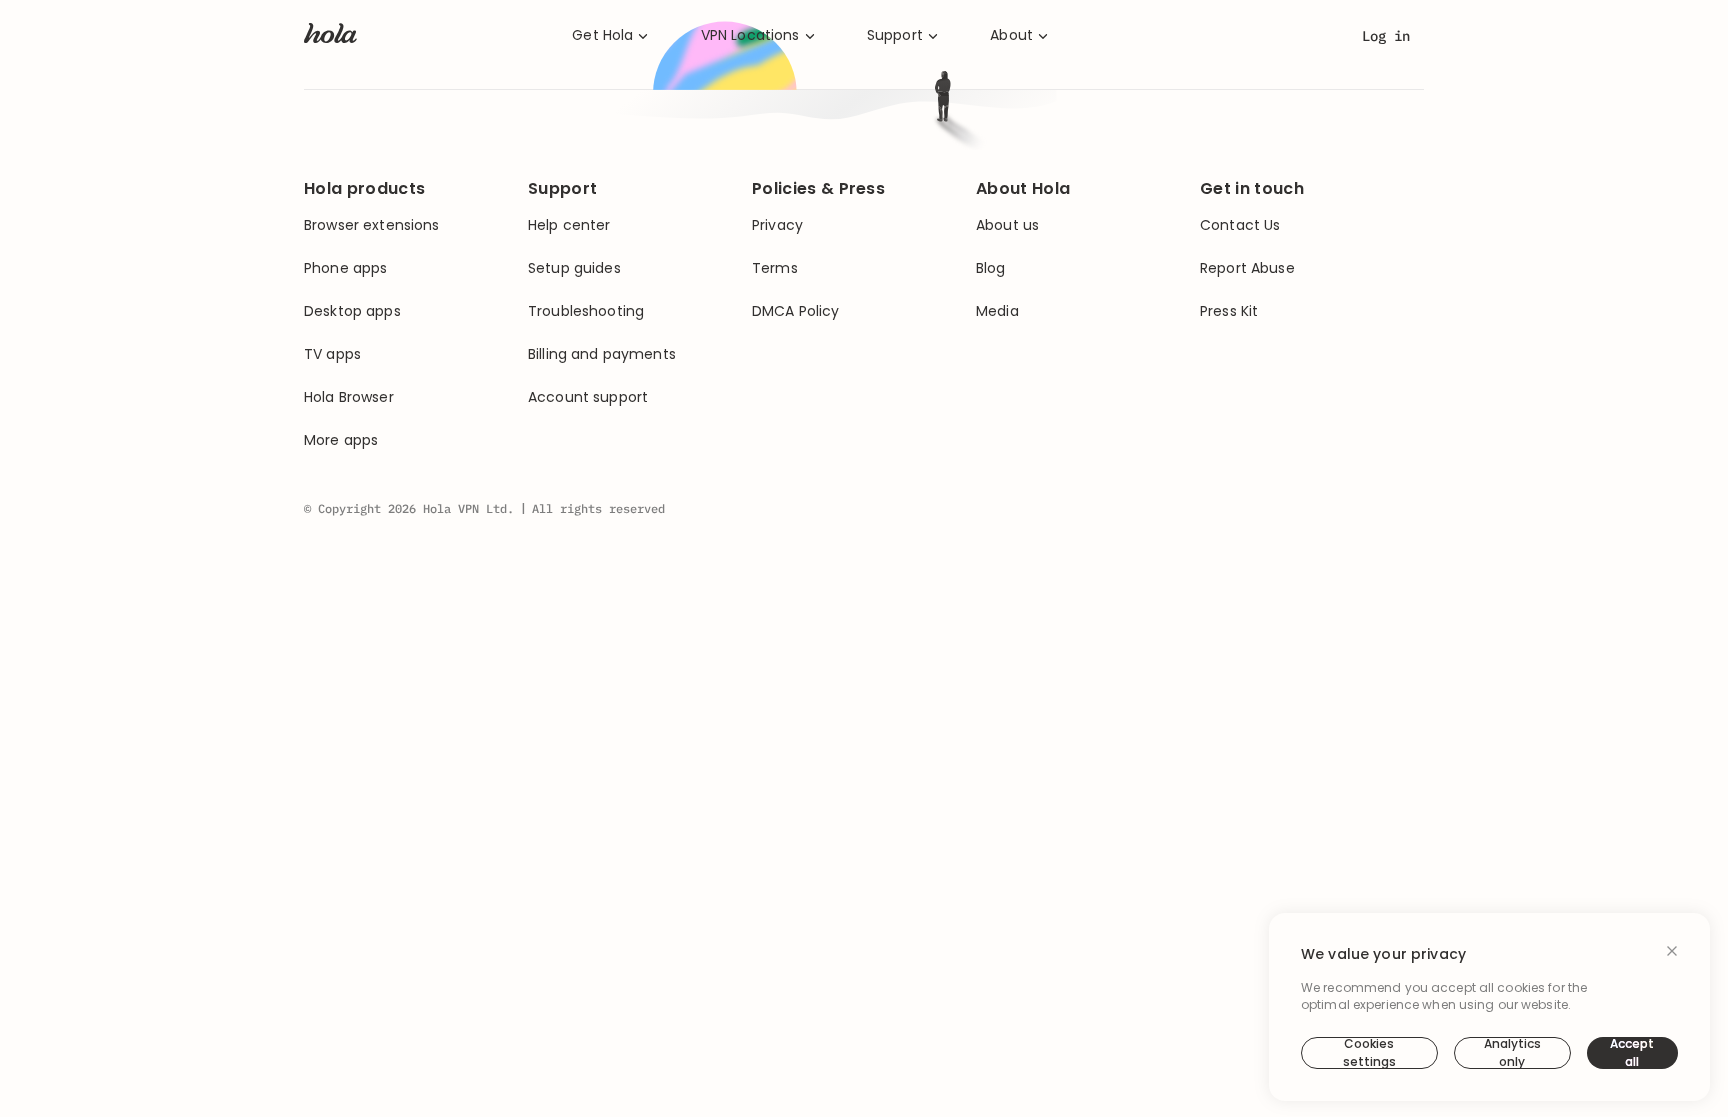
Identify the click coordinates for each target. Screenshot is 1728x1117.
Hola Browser (349, 397)
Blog (991, 268)
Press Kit (1229, 311)
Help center (569, 225)
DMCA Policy (796, 311)
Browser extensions (372, 225)
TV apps (332, 354)
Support (895, 35)
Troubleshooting (586, 311)
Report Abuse (1247, 268)
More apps (341, 440)
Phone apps (345, 268)
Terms (775, 268)
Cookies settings (1369, 1053)
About (1011, 35)
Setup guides (574, 268)
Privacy (777, 225)
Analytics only (1512, 1053)
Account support (588, 397)
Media (997, 311)
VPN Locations (750, 35)
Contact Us (1240, 225)
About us (1007, 225)
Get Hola (602, 35)
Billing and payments (602, 354)
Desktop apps (352, 311)
